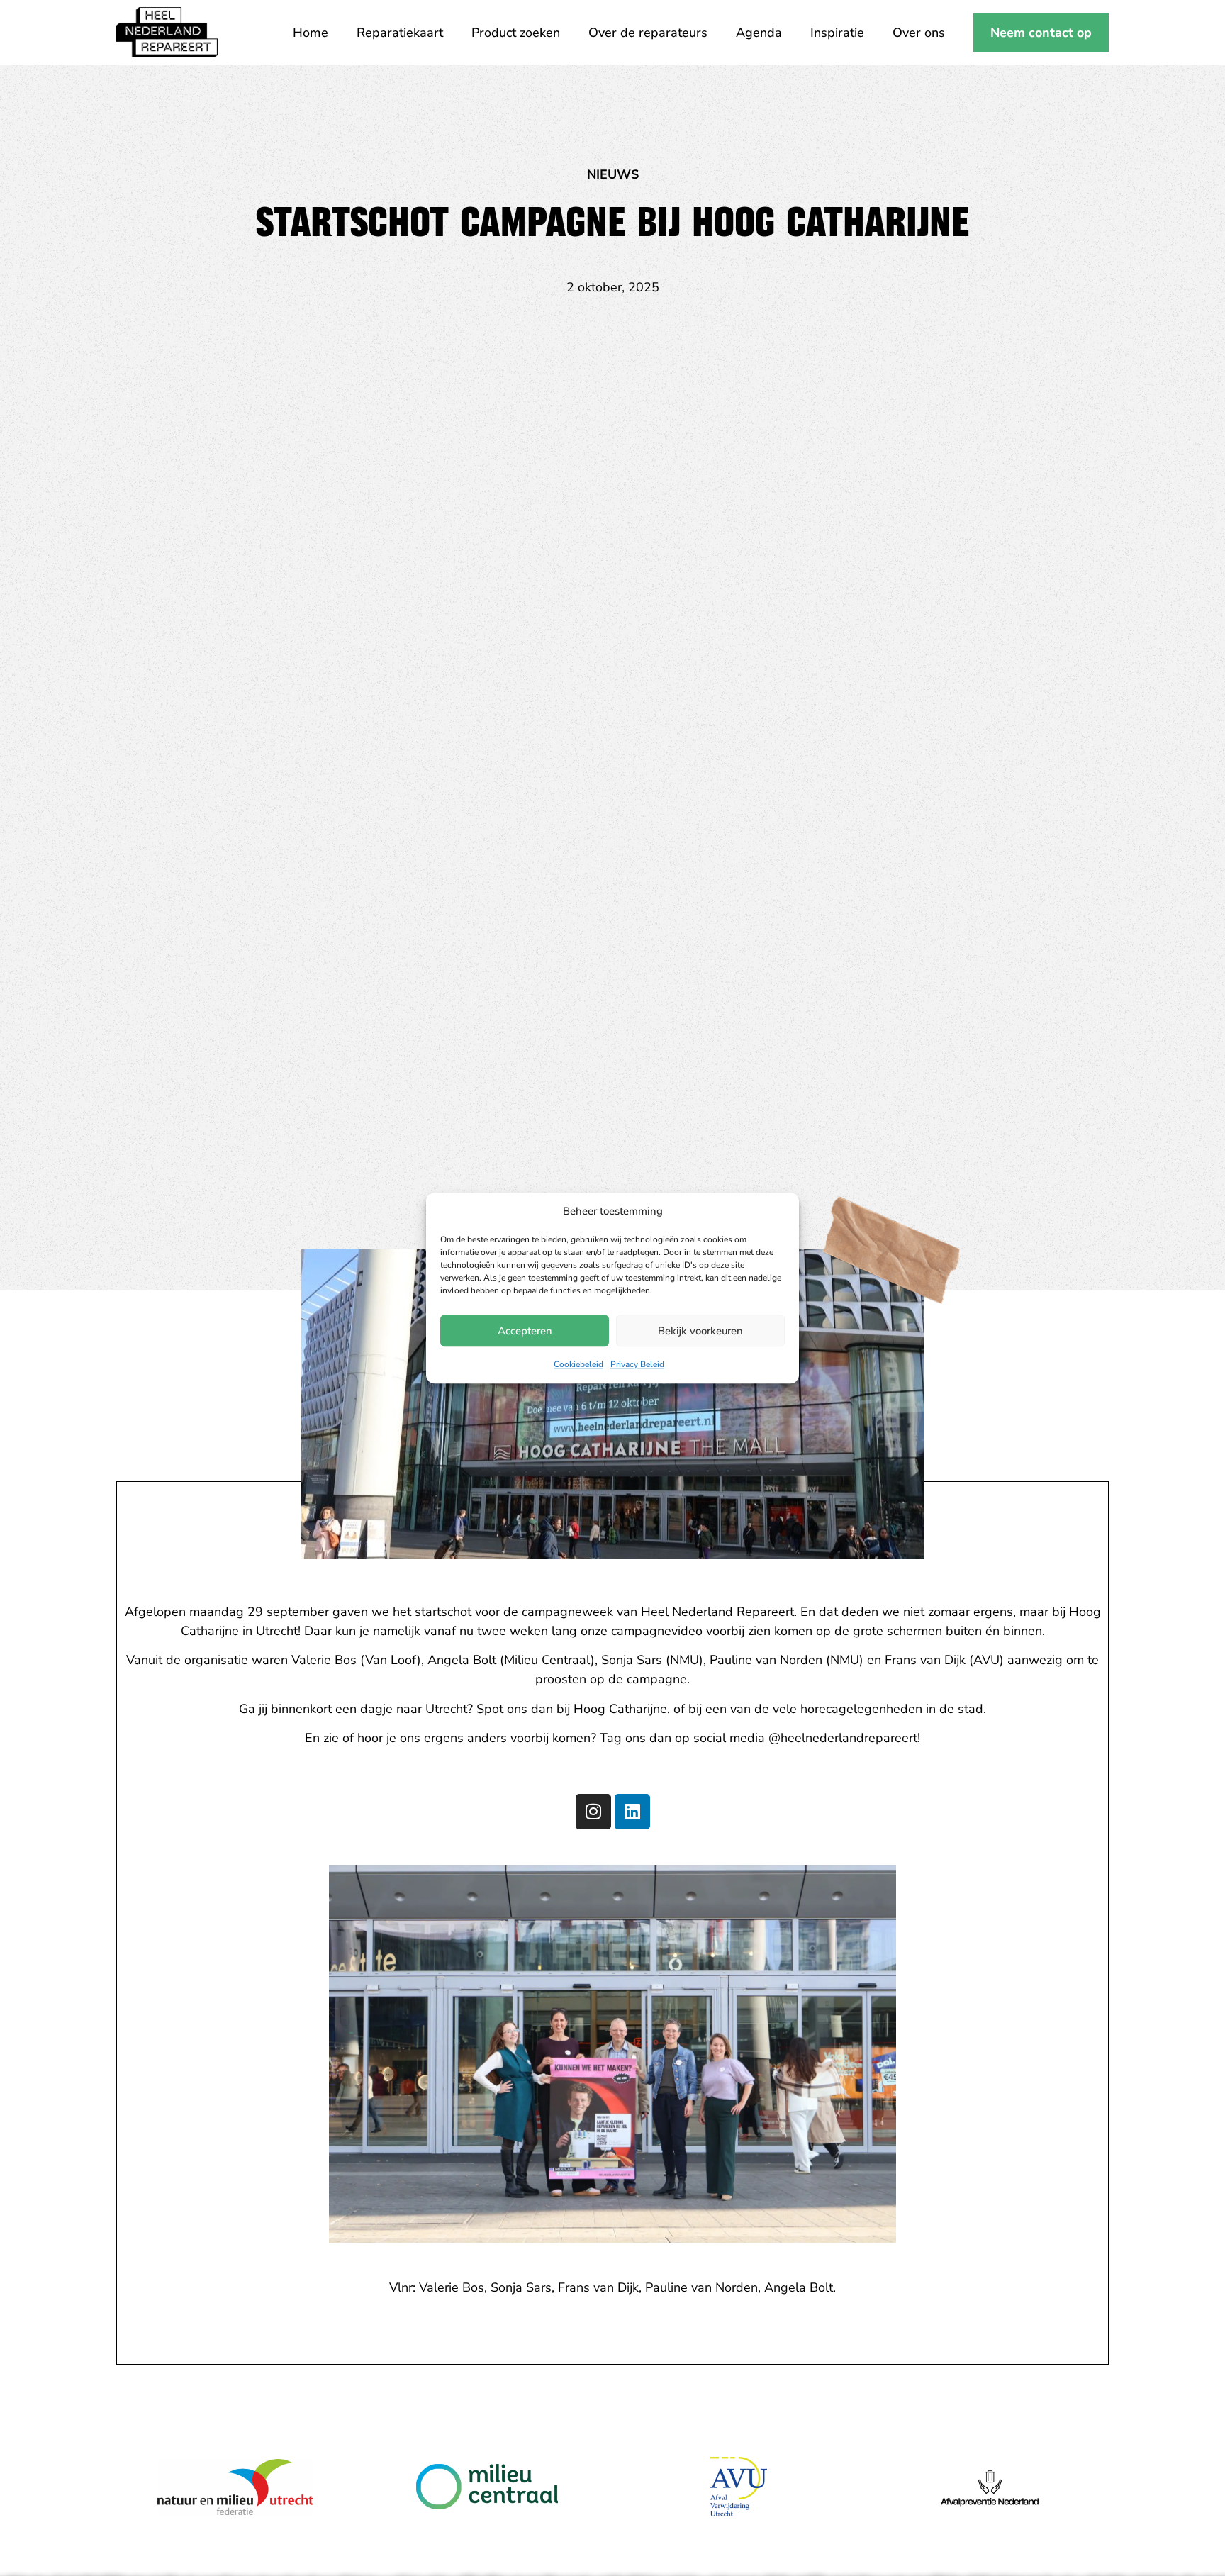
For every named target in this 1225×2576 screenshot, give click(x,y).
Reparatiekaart (400, 33)
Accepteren (525, 1331)
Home (311, 33)
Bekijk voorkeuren (700, 1331)
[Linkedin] (632, 1811)
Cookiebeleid (578, 1364)
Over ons (919, 33)
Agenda (759, 33)
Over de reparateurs (648, 33)
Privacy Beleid (637, 1364)
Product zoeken (516, 33)
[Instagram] (593, 1811)
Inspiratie (837, 33)
